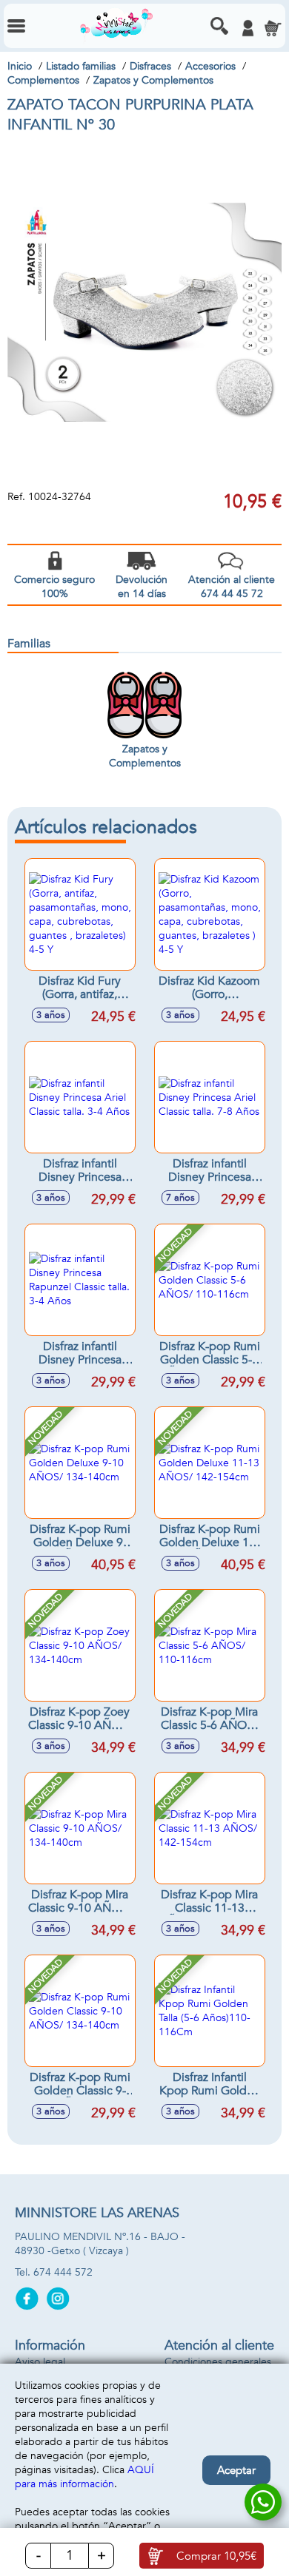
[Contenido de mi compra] (273, 28)
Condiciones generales (218, 2362)
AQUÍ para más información (84, 2477)
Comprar (216, 2556)
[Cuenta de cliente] (248, 28)
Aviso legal (40, 2362)
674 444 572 (63, 2272)
